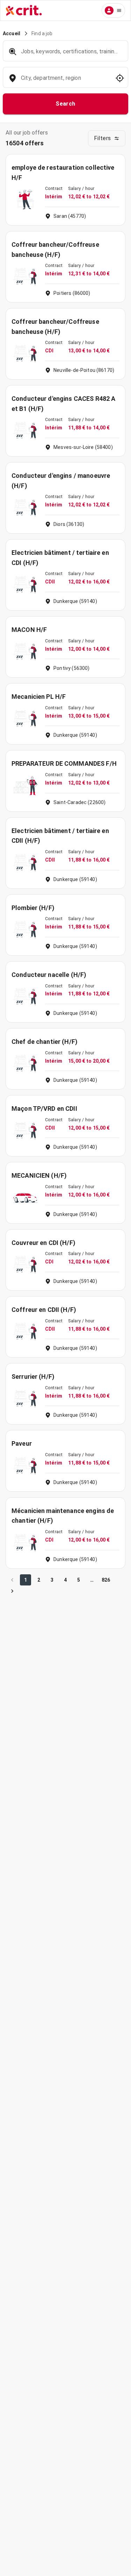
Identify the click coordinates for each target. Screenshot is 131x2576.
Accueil (12, 33)
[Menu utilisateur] (113, 10)
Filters (102, 138)
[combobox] (65, 81)
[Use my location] (120, 78)
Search (65, 104)
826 (106, 1580)
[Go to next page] (12, 1591)
